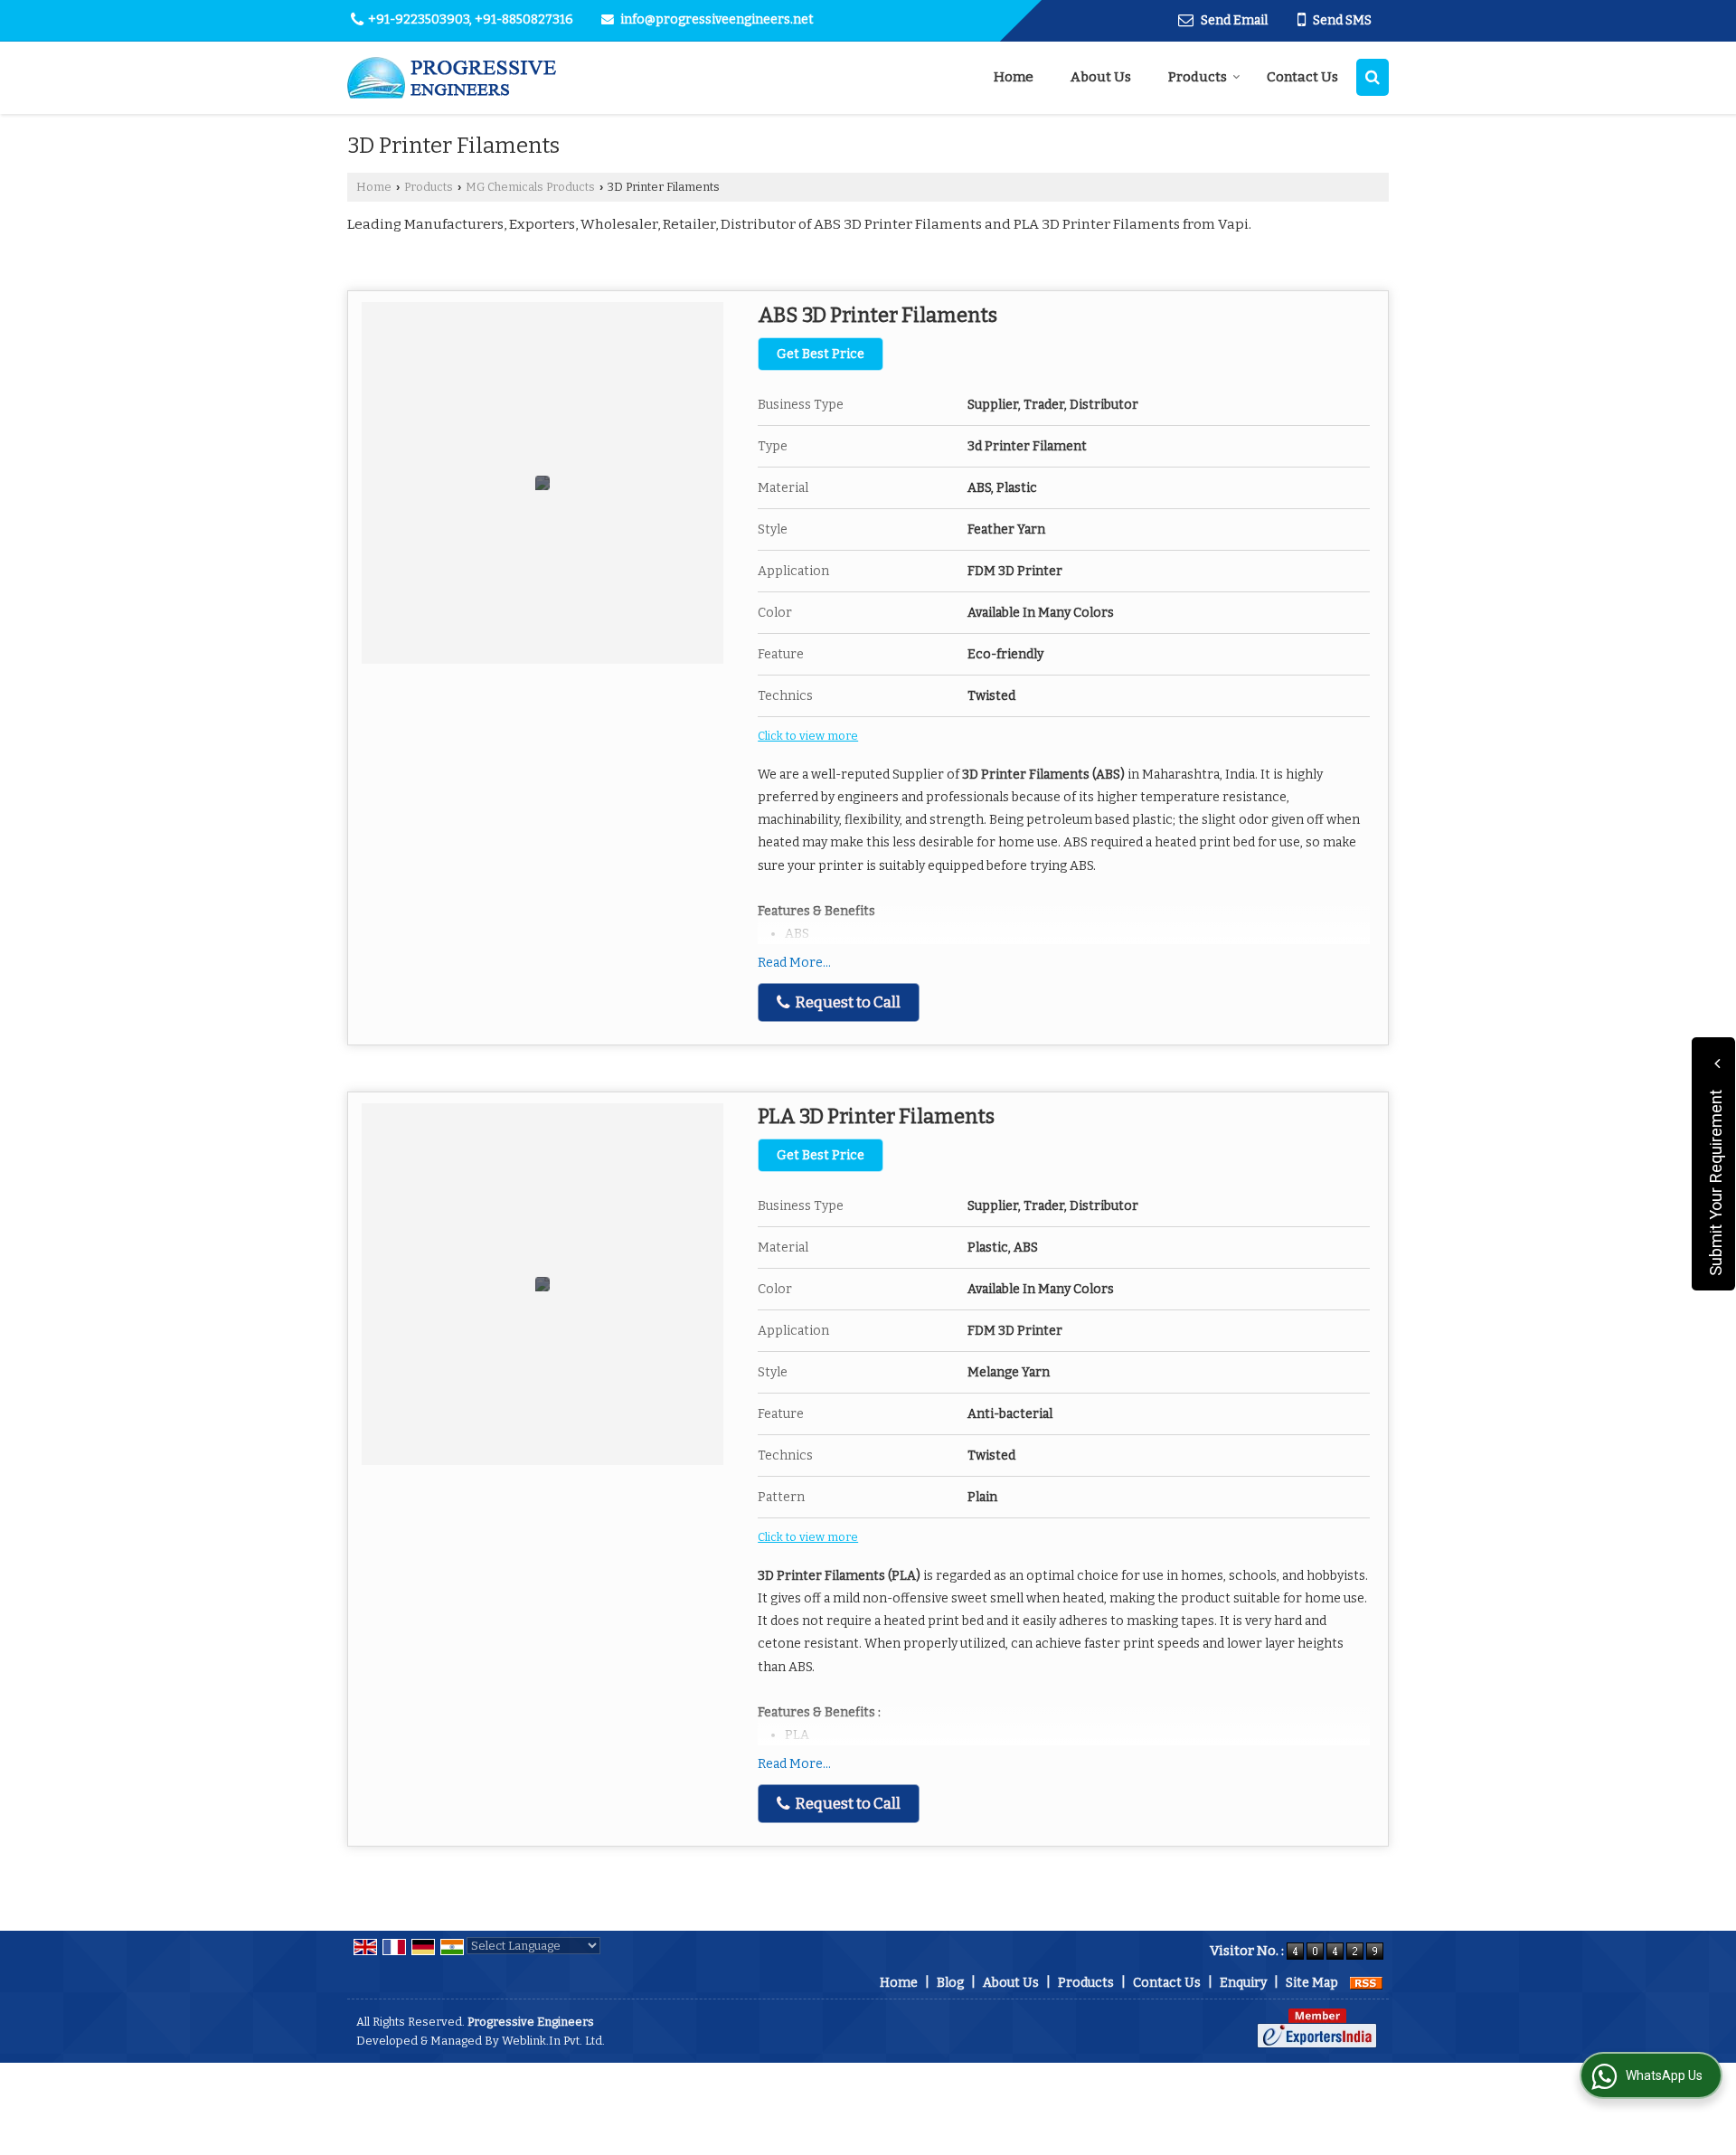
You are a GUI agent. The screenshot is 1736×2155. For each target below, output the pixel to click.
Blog (950, 1983)
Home (1014, 77)
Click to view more (808, 736)
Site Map (1312, 1983)
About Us (1101, 77)
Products (1198, 77)
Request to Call (846, 1002)
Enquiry (1243, 1983)
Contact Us (1302, 77)
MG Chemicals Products (530, 187)
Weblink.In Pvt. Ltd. (553, 2041)
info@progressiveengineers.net (717, 19)
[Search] (1373, 77)
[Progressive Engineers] (453, 78)
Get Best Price (821, 354)
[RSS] (1366, 1983)
